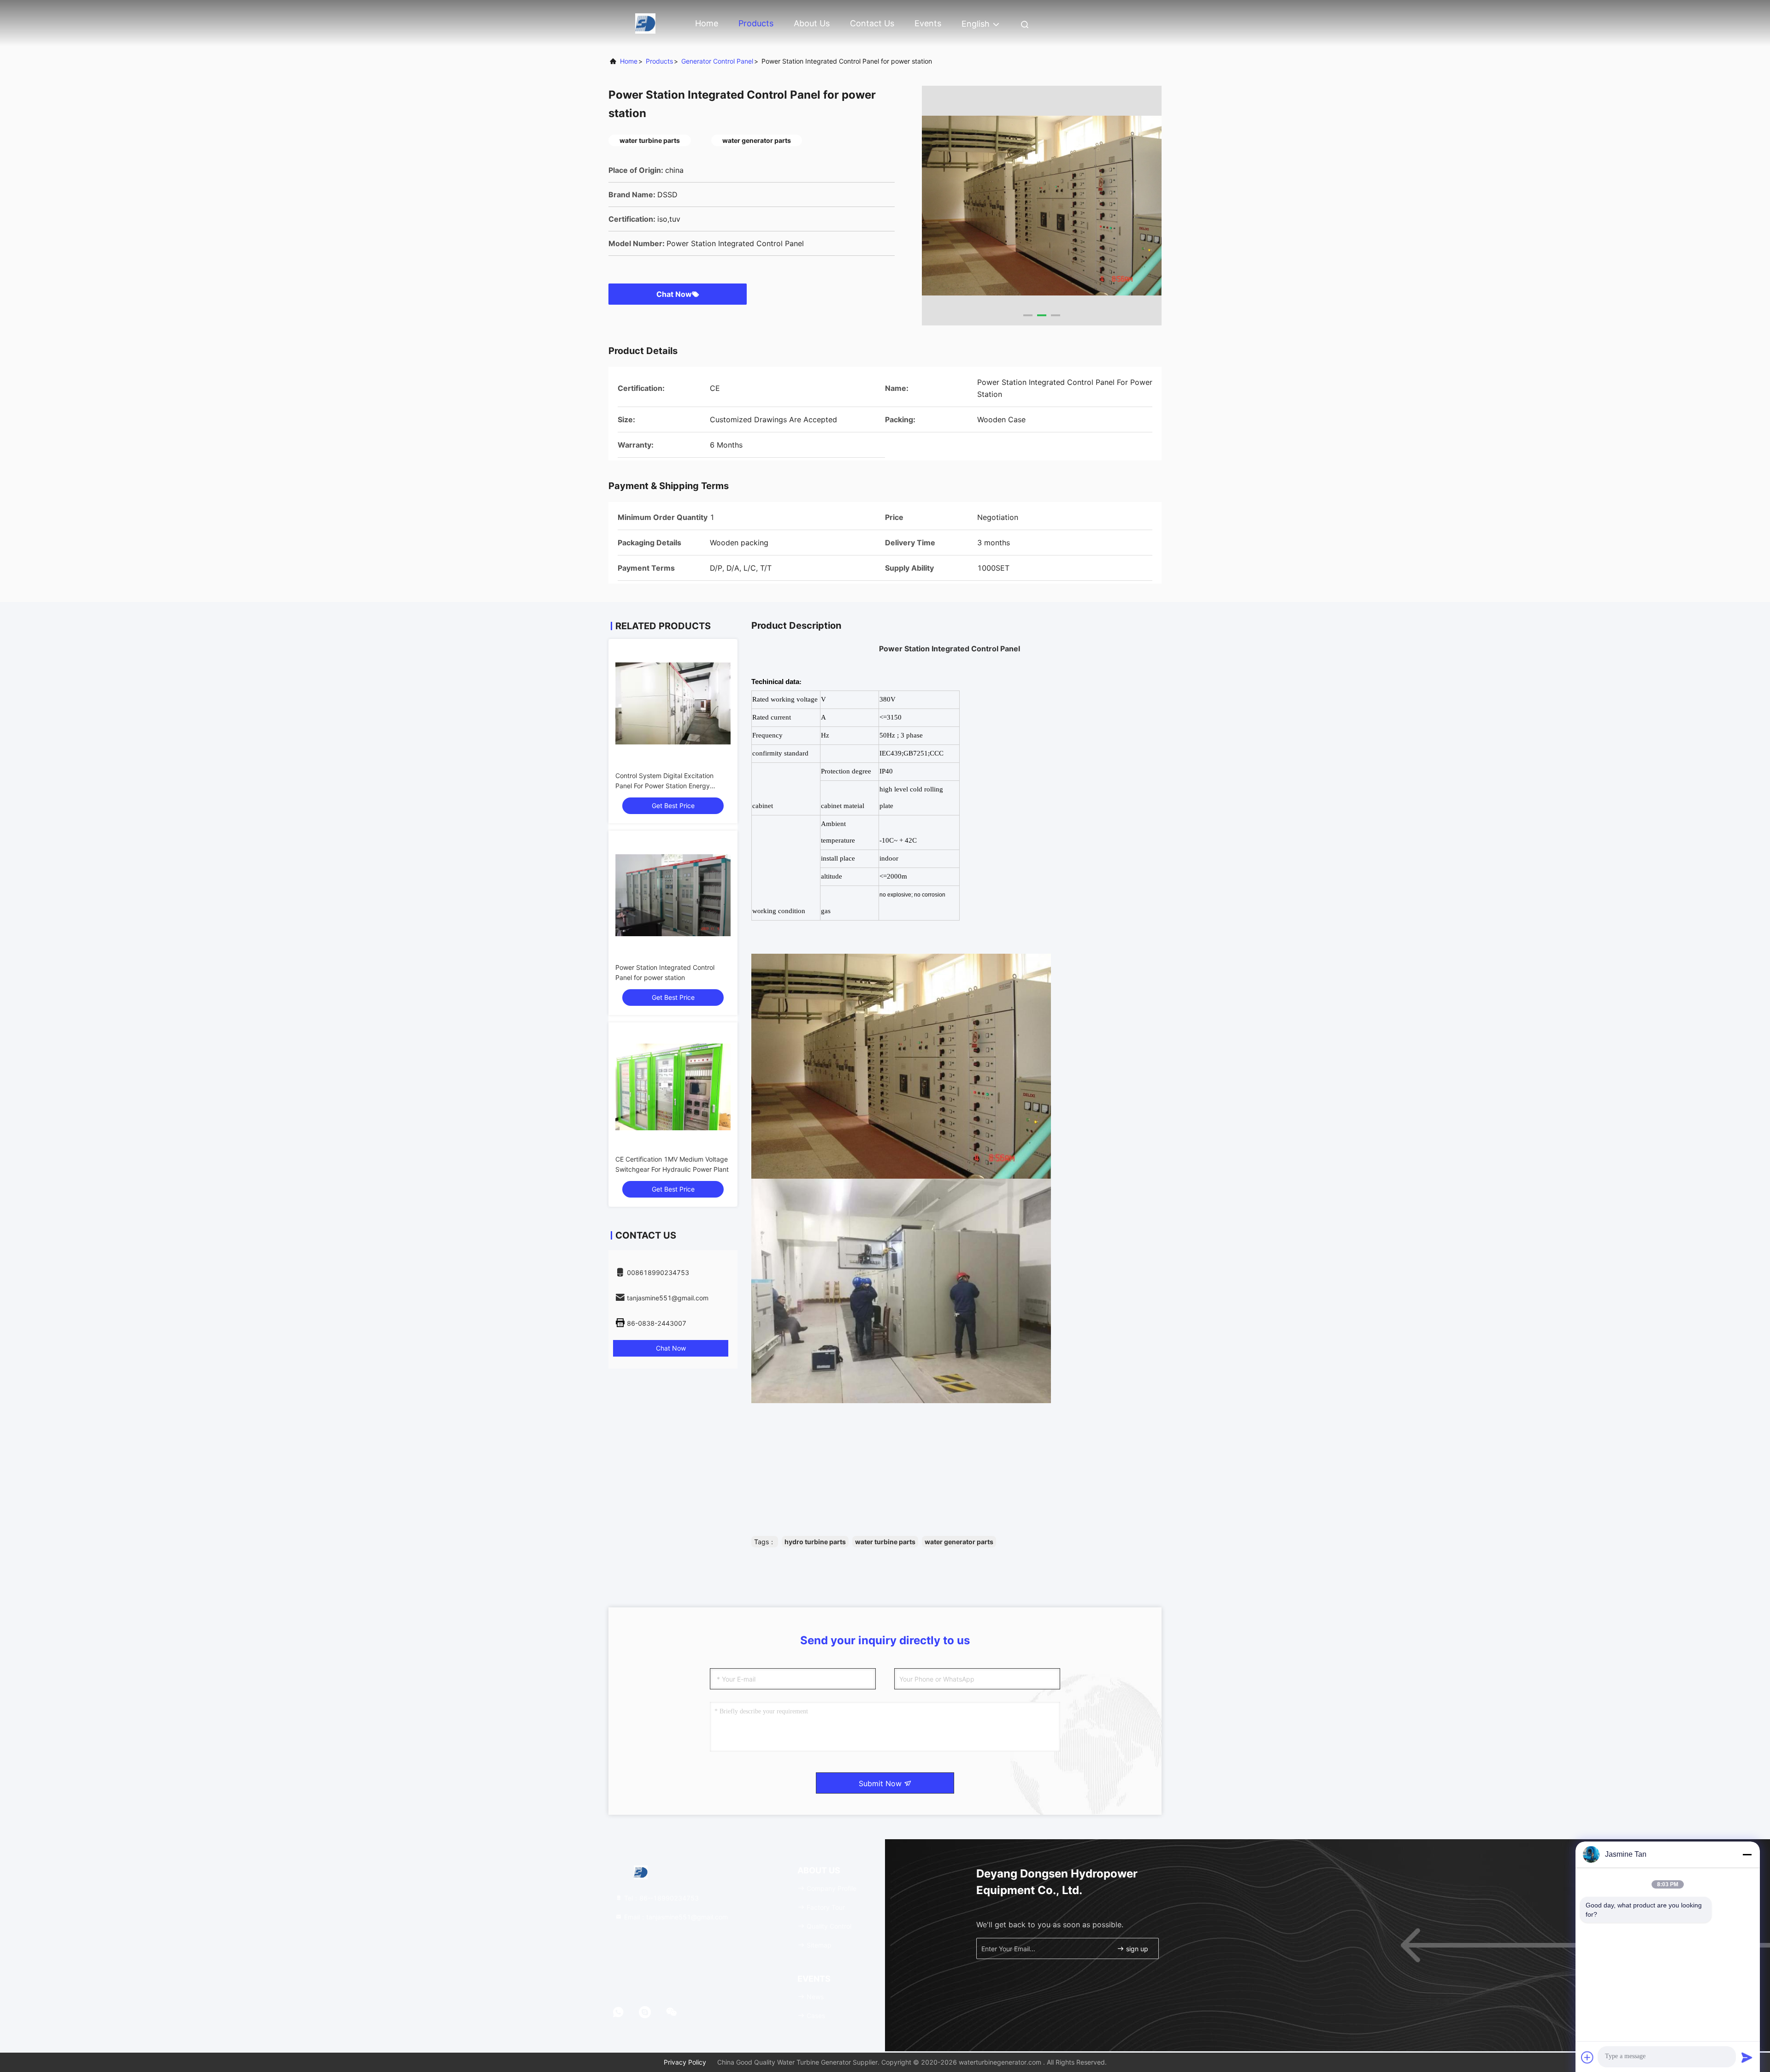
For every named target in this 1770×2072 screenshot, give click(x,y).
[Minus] (1747, 1854)
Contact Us (872, 23)
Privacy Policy (685, 2062)
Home (707, 23)
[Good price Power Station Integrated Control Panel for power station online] (673, 895)
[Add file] (1587, 2057)
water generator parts (959, 1542)
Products (756, 23)
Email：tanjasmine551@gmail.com (675, 1917)
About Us (812, 23)
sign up (1136, 1949)
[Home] (645, 23)
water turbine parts (885, 1542)
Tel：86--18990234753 (661, 1898)
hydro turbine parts (815, 1542)
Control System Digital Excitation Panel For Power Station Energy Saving (664, 786)
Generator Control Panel (717, 61)
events (928, 23)
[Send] (1747, 2057)
